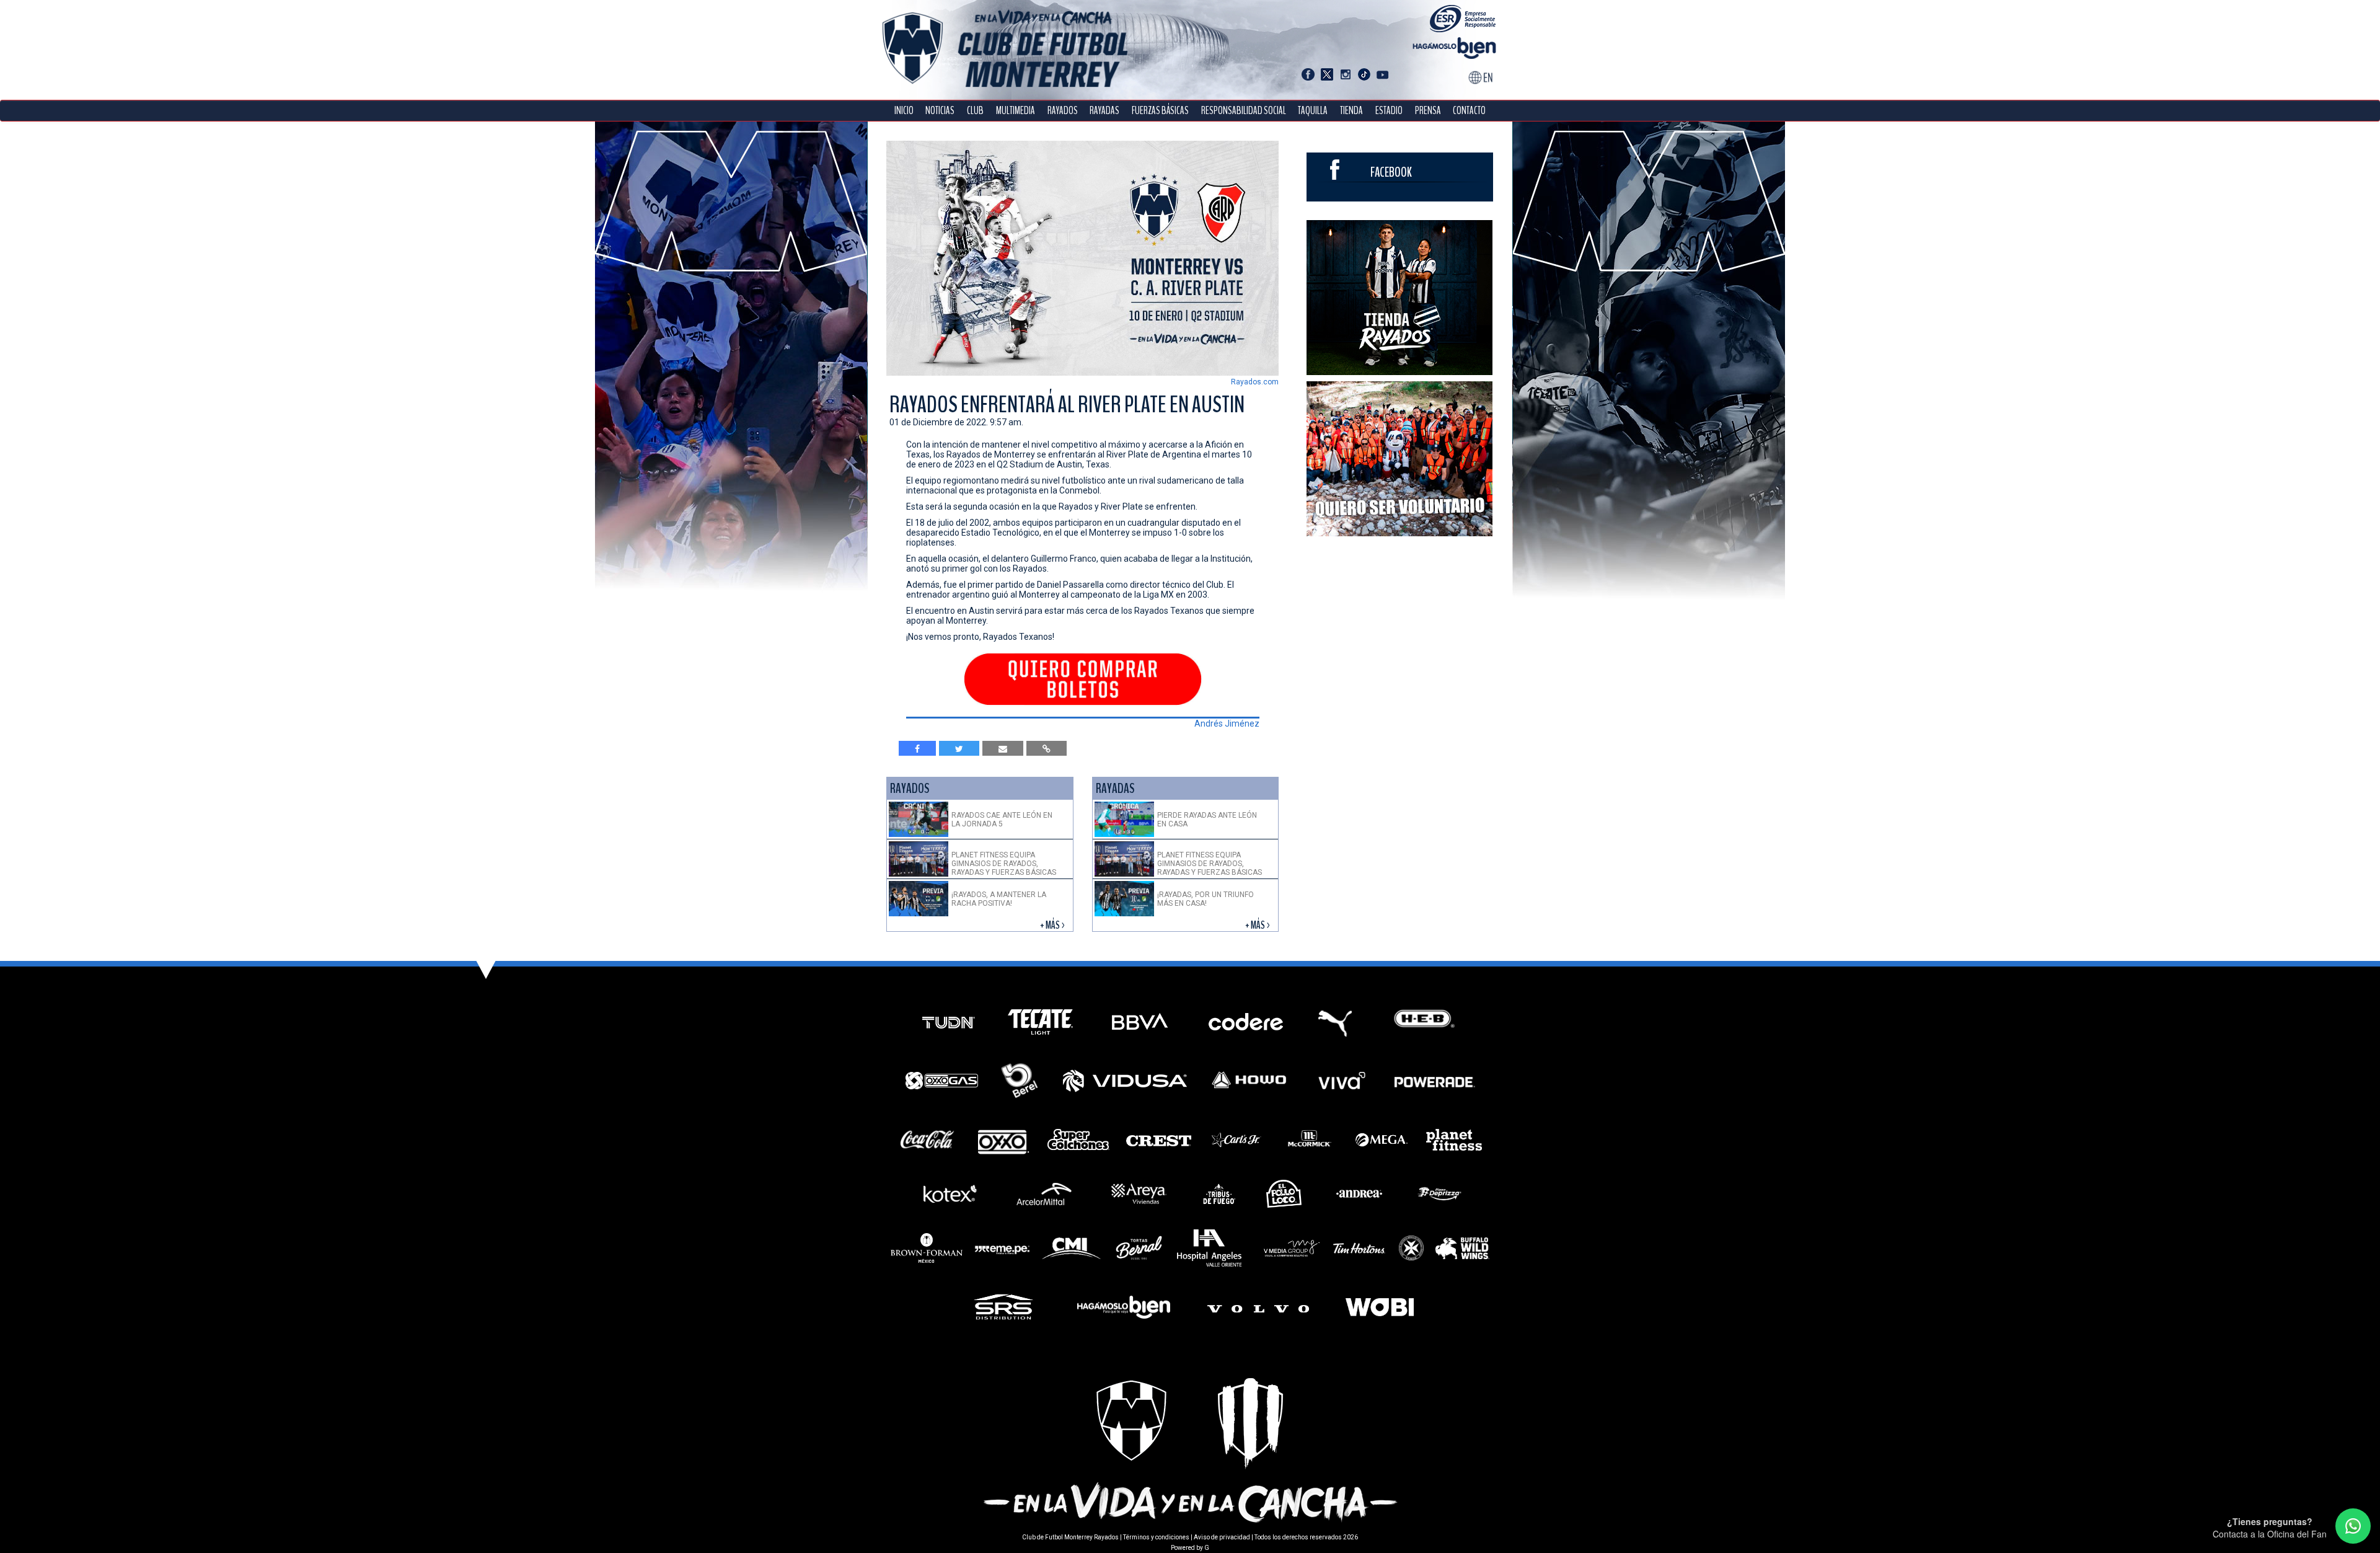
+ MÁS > (1053, 925)
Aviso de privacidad (1222, 1537)
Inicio (904, 111)
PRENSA (1428, 111)
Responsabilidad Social (1244, 111)
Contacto (1469, 111)
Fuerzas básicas (1160, 111)
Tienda (1351, 111)
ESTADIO (1389, 111)
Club (975, 111)
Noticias (940, 111)
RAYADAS (1104, 111)
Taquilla (1313, 111)
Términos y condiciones (1156, 1537)
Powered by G (1190, 1548)
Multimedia (1016, 111)
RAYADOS (1063, 111)
